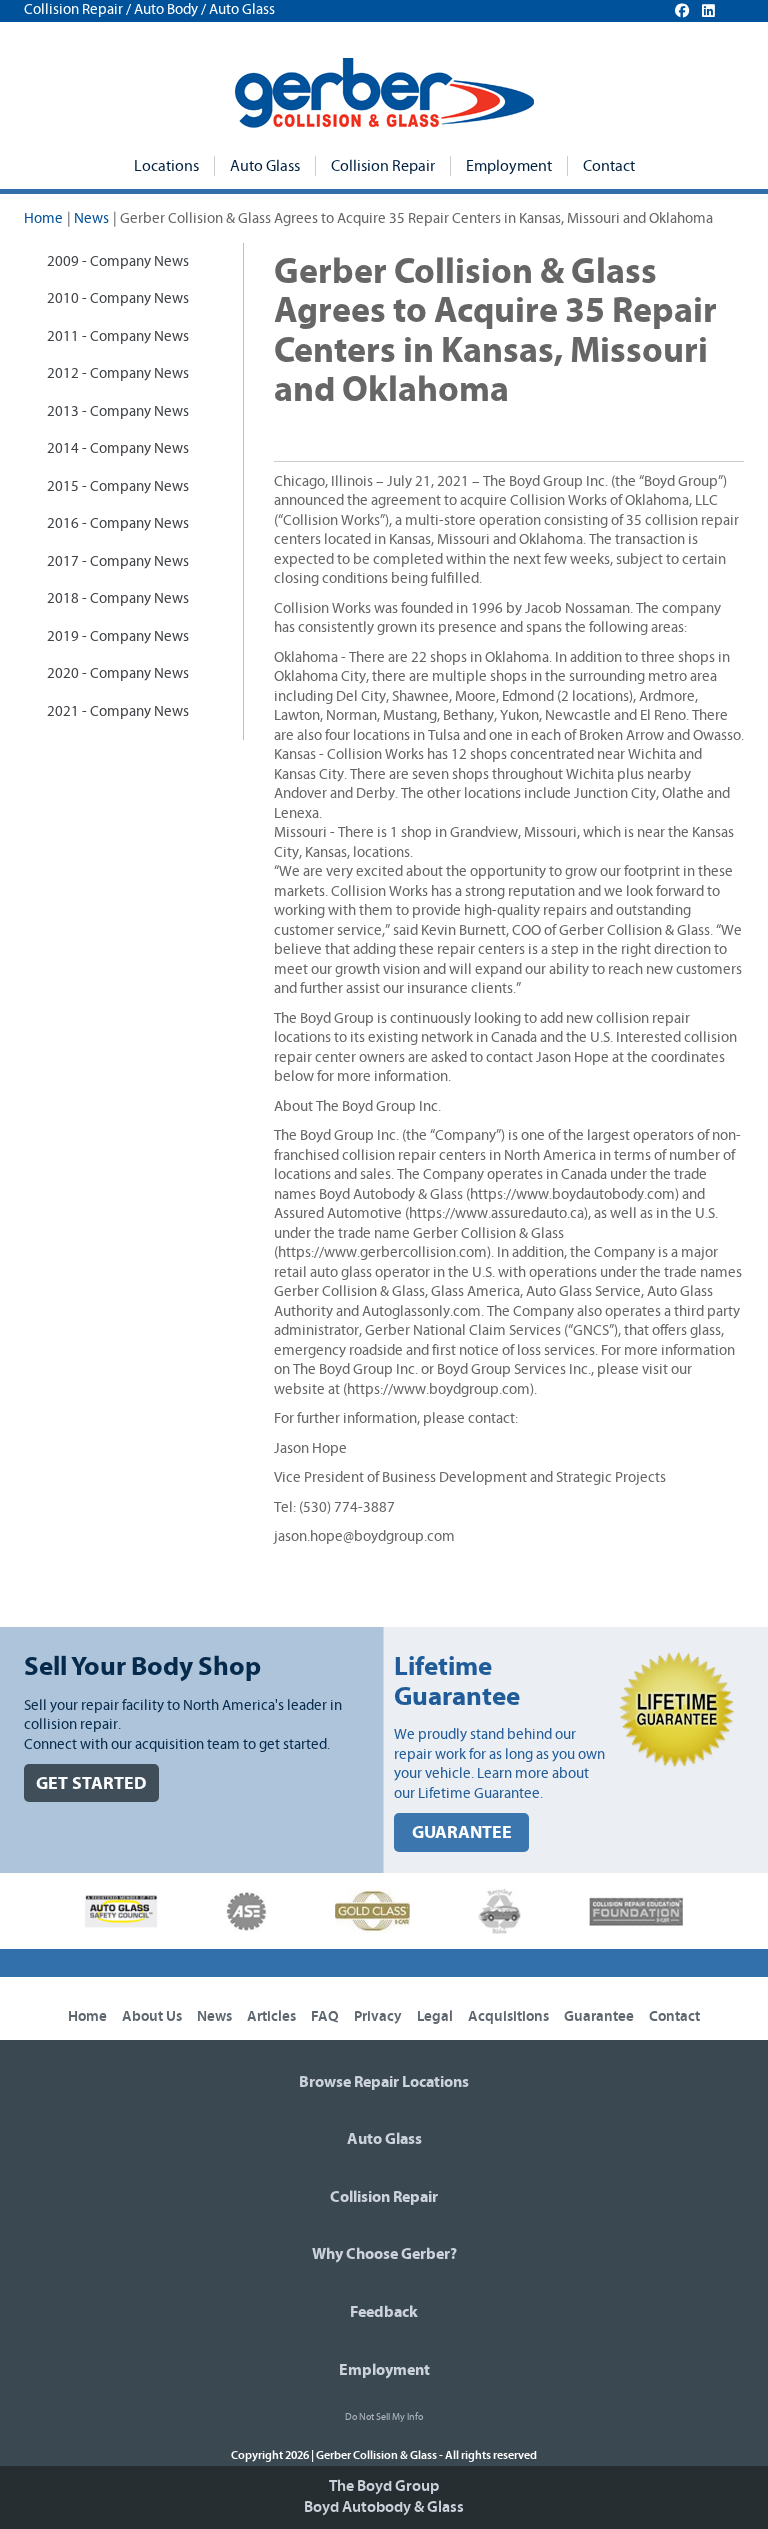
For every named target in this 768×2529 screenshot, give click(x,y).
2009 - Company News (118, 261)
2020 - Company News (118, 673)
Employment (509, 166)
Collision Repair (383, 166)
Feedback (384, 2312)
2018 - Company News (118, 598)
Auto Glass (265, 166)
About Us (152, 2016)
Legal (435, 2016)
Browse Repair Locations (384, 2082)
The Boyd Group (384, 2486)
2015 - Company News (118, 486)
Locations (166, 166)
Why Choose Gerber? (384, 2254)
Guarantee (599, 2016)
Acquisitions (508, 2016)
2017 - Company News (118, 561)
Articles (271, 2016)
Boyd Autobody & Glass (384, 2507)
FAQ (325, 2016)
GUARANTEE (462, 1832)
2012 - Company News (118, 373)
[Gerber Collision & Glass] (384, 93)
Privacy (378, 2016)
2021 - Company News (118, 711)
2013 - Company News (118, 411)
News (91, 218)
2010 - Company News (118, 298)
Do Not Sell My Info (384, 2417)
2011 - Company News (118, 336)
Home (43, 218)
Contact (609, 166)
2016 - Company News (118, 523)
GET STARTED (91, 1783)
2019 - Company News (118, 636)
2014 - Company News (118, 448)
